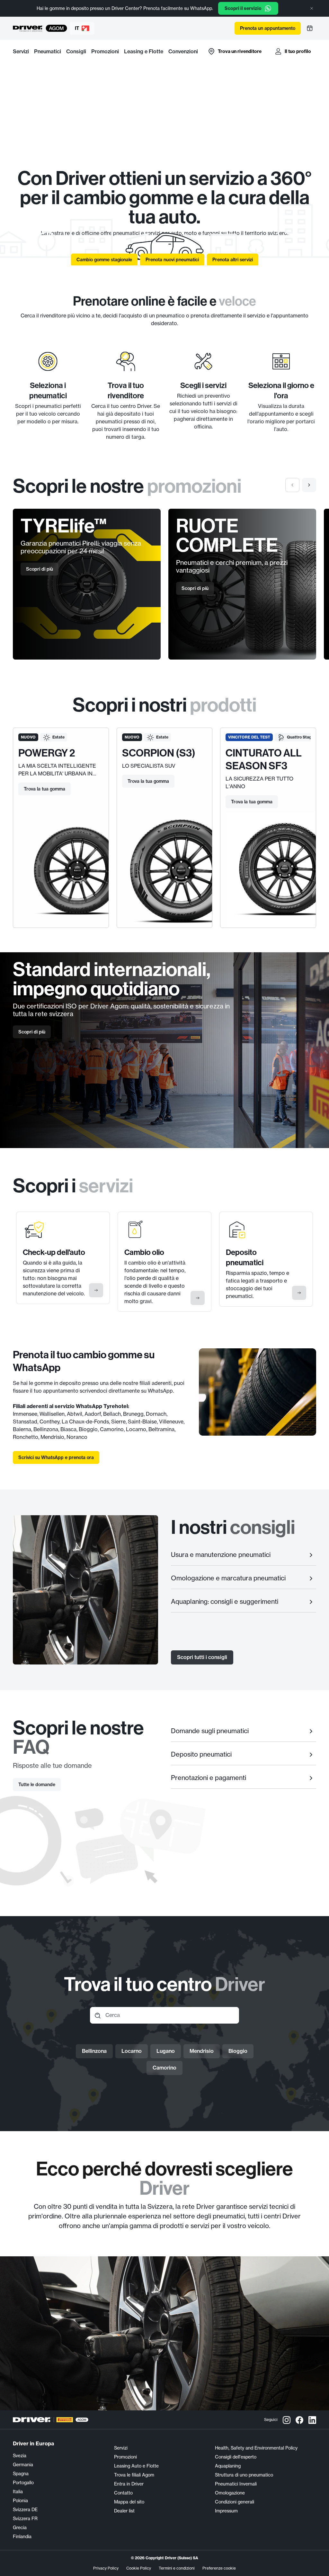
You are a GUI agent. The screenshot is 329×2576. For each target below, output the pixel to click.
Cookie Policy (139, 2568)
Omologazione (230, 2493)
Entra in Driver (129, 2484)
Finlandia (22, 2536)
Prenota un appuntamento (268, 28)
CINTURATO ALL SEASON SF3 (264, 759)
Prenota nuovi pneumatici (172, 260)
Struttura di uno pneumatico (244, 2475)
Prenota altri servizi (233, 260)
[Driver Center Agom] (28, 28)
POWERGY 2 (47, 753)
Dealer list (124, 2511)
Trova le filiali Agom (134, 2475)
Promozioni (105, 51)
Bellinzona (94, 2051)
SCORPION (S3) (159, 753)
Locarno (132, 2051)
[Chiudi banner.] (312, 8)
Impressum (226, 2511)
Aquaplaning (228, 2466)
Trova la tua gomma (44, 789)
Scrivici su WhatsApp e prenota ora (56, 1457)
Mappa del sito (129, 2502)
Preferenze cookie (219, 2568)
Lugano (166, 2051)
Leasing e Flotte (144, 51)
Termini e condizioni (177, 2568)
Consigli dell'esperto (236, 2457)
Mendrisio (202, 2051)
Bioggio (238, 2051)
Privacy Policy (106, 2568)
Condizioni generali (235, 2502)
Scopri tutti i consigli (202, 1657)
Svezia (20, 2455)
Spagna (21, 2473)
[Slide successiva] (309, 485)
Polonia (20, 2500)
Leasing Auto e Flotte (136, 2466)
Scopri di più (40, 569)
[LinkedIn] (312, 2420)
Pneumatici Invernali (236, 2484)
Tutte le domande (37, 1785)
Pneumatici (48, 51)
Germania (23, 2464)
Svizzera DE (25, 2509)
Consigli (76, 51)
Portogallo (23, 2482)
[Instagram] (287, 2420)
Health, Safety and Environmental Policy (256, 2448)
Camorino (164, 2068)
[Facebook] (299, 2420)
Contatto (123, 2493)
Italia (18, 2491)
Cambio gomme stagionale (104, 260)
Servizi (21, 51)
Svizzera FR (25, 2518)
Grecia (20, 2527)
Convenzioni (183, 51)
